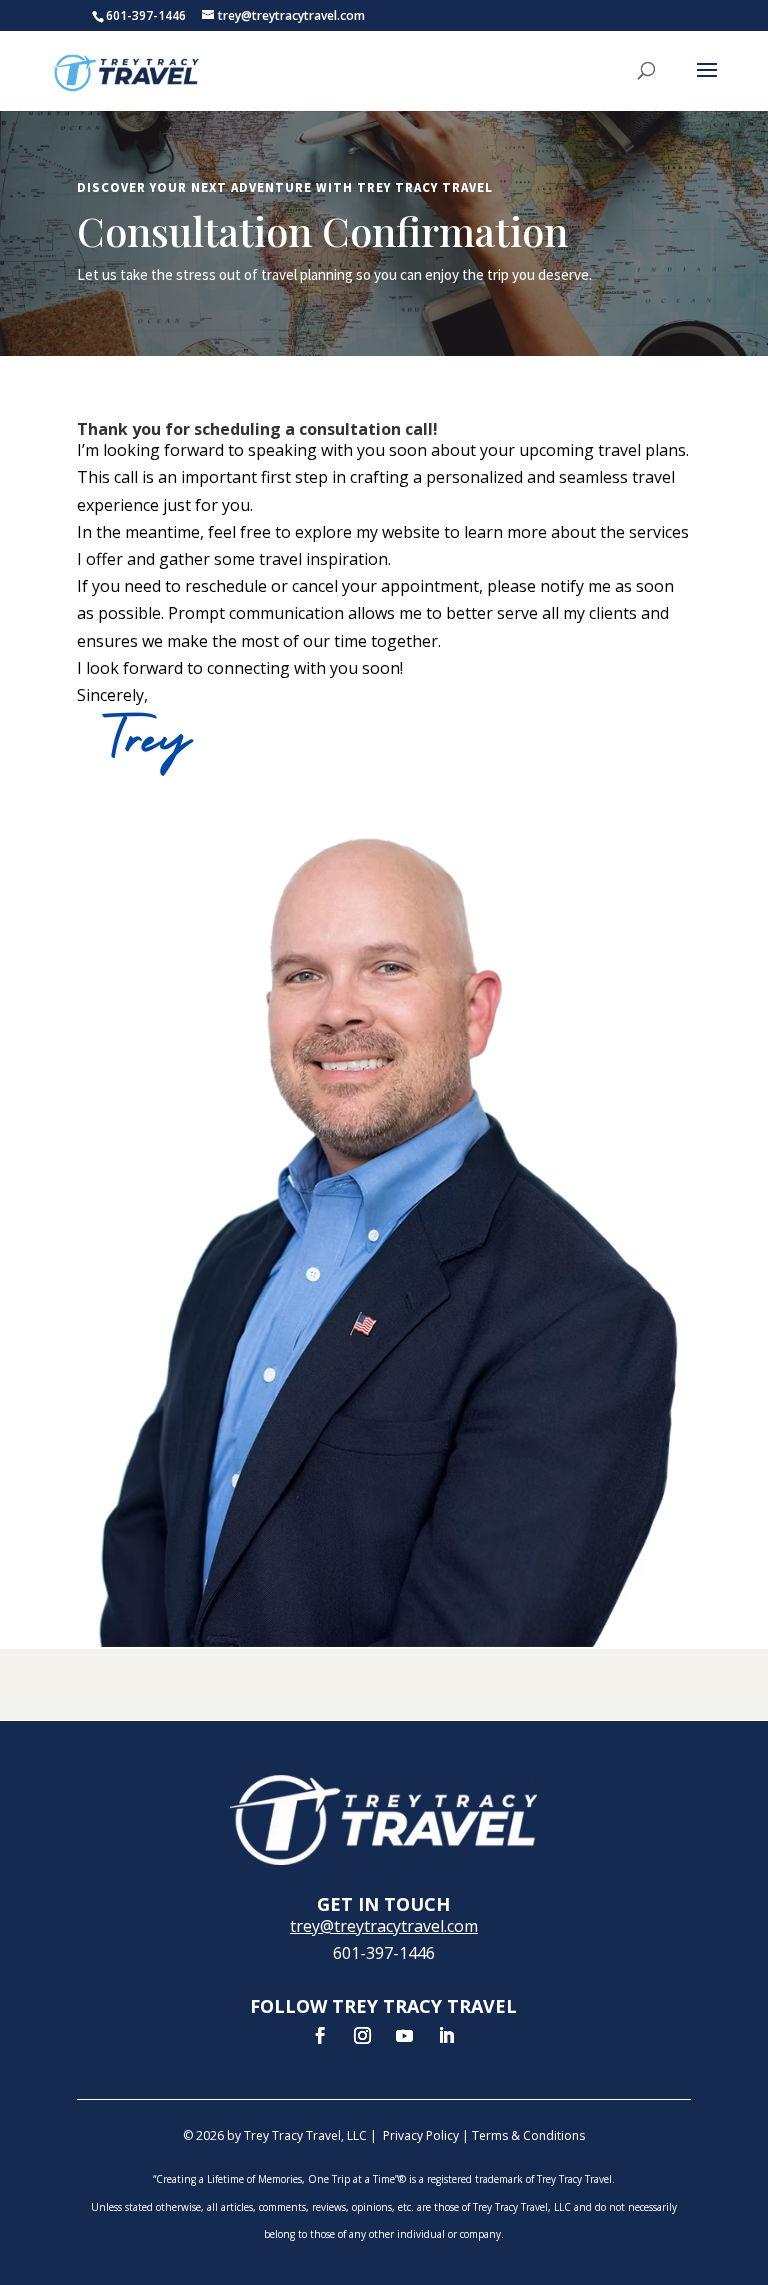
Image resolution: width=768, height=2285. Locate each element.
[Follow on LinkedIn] (447, 2036)
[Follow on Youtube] (405, 2036)
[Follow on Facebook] (321, 2036)
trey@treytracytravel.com (384, 1926)
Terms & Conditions (528, 2135)
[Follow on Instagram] (363, 2036)
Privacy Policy (421, 2135)
